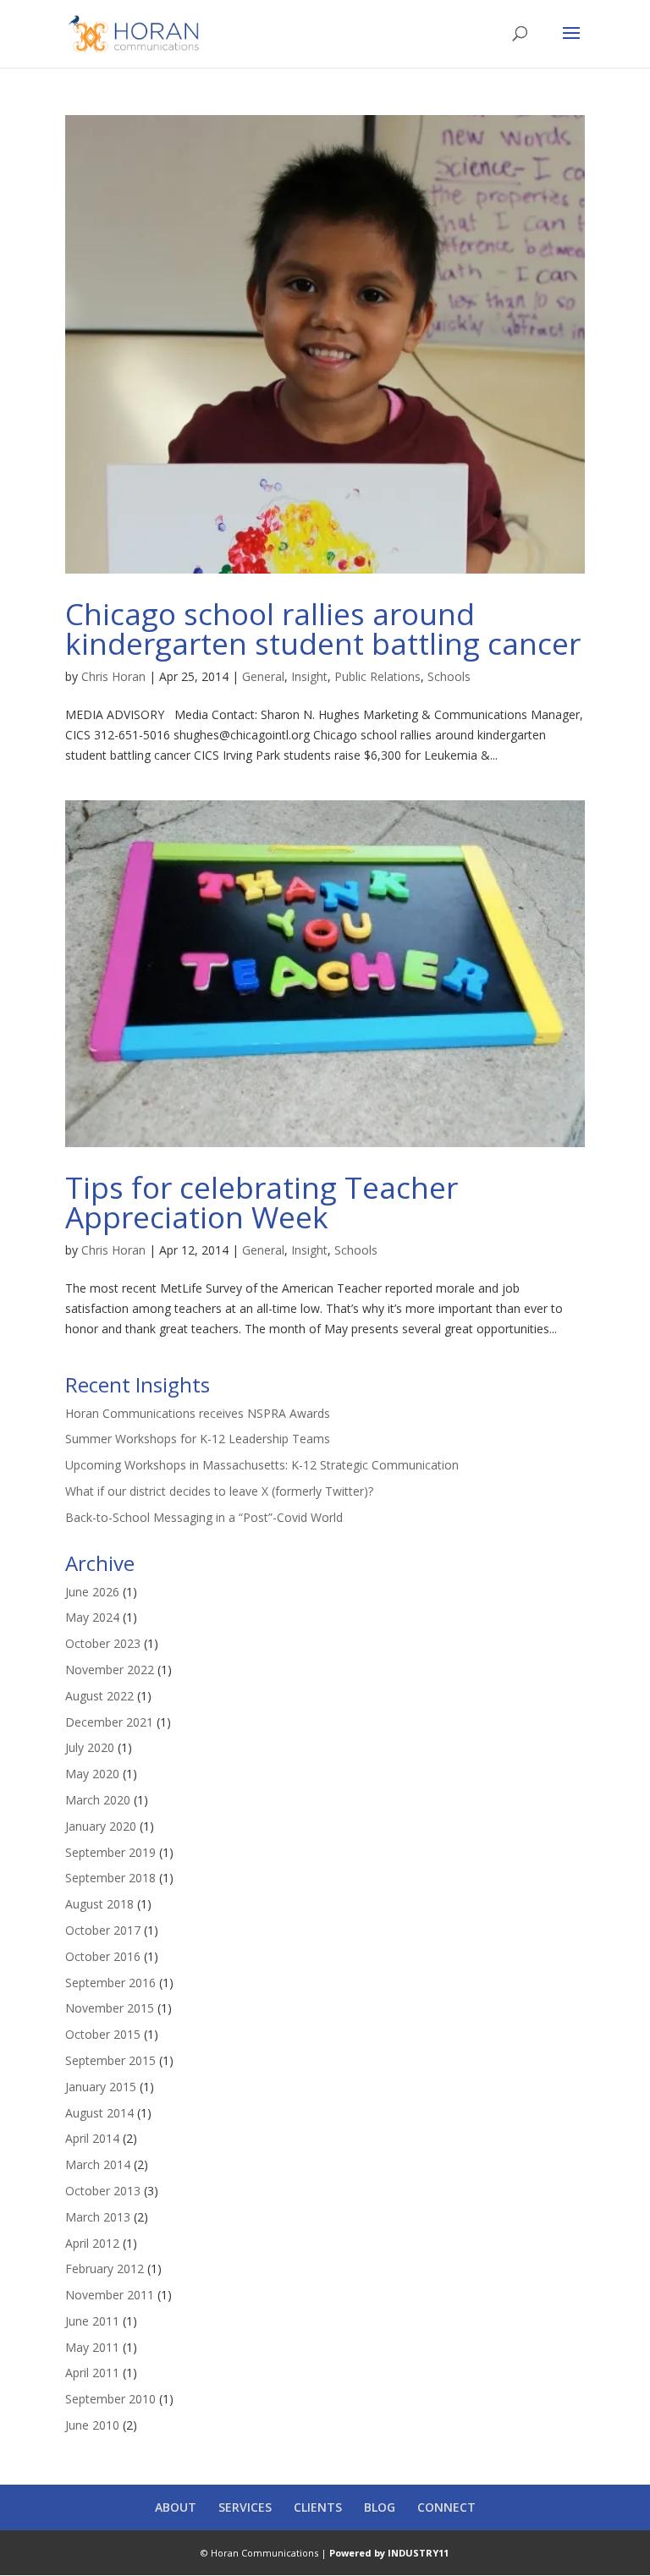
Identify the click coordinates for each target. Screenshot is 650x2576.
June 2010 (92, 2425)
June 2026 (92, 1592)
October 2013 (103, 2191)
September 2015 (110, 2060)
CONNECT (446, 2507)
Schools (449, 676)
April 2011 (92, 2373)
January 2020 (101, 1826)
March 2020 (98, 1800)
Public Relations (377, 676)
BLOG (380, 2507)
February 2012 (105, 2268)
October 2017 (103, 1930)
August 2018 (99, 1904)
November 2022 (110, 1670)
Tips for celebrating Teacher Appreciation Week (262, 1202)
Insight (309, 676)
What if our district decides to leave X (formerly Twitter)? (219, 1491)
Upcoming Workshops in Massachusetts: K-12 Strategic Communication (262, 1465)
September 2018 (110, 1878)
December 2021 (109, 1722)
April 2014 (92, 2138)
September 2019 (110, 1852)
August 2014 (99, 2113)
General (263, 676)
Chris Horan (113, 676)
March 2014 (98, 2164)
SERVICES (245, 2507)
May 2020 (92, 1774)
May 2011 (92, 2347)
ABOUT (176, 2507)
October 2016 (103, 1956)
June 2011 (92, 2321)
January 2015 (101, 2087)
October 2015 (103, 2034)
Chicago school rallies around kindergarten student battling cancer (323, 629)
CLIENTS (318, 2507)
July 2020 (90, 1747)
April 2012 (92, 2243)
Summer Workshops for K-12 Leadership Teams (198, 1439)
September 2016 (110, 1983)
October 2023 (103, 1643)
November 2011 (110, 2295)
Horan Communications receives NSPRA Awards (198, 1413)
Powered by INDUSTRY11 (389, 2553)
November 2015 (110, 2008)
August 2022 (99, 1696)
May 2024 (92, 1617)
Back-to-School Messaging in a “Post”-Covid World (204, 1517)
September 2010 (110, 2399)
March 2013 (98, 2217)
